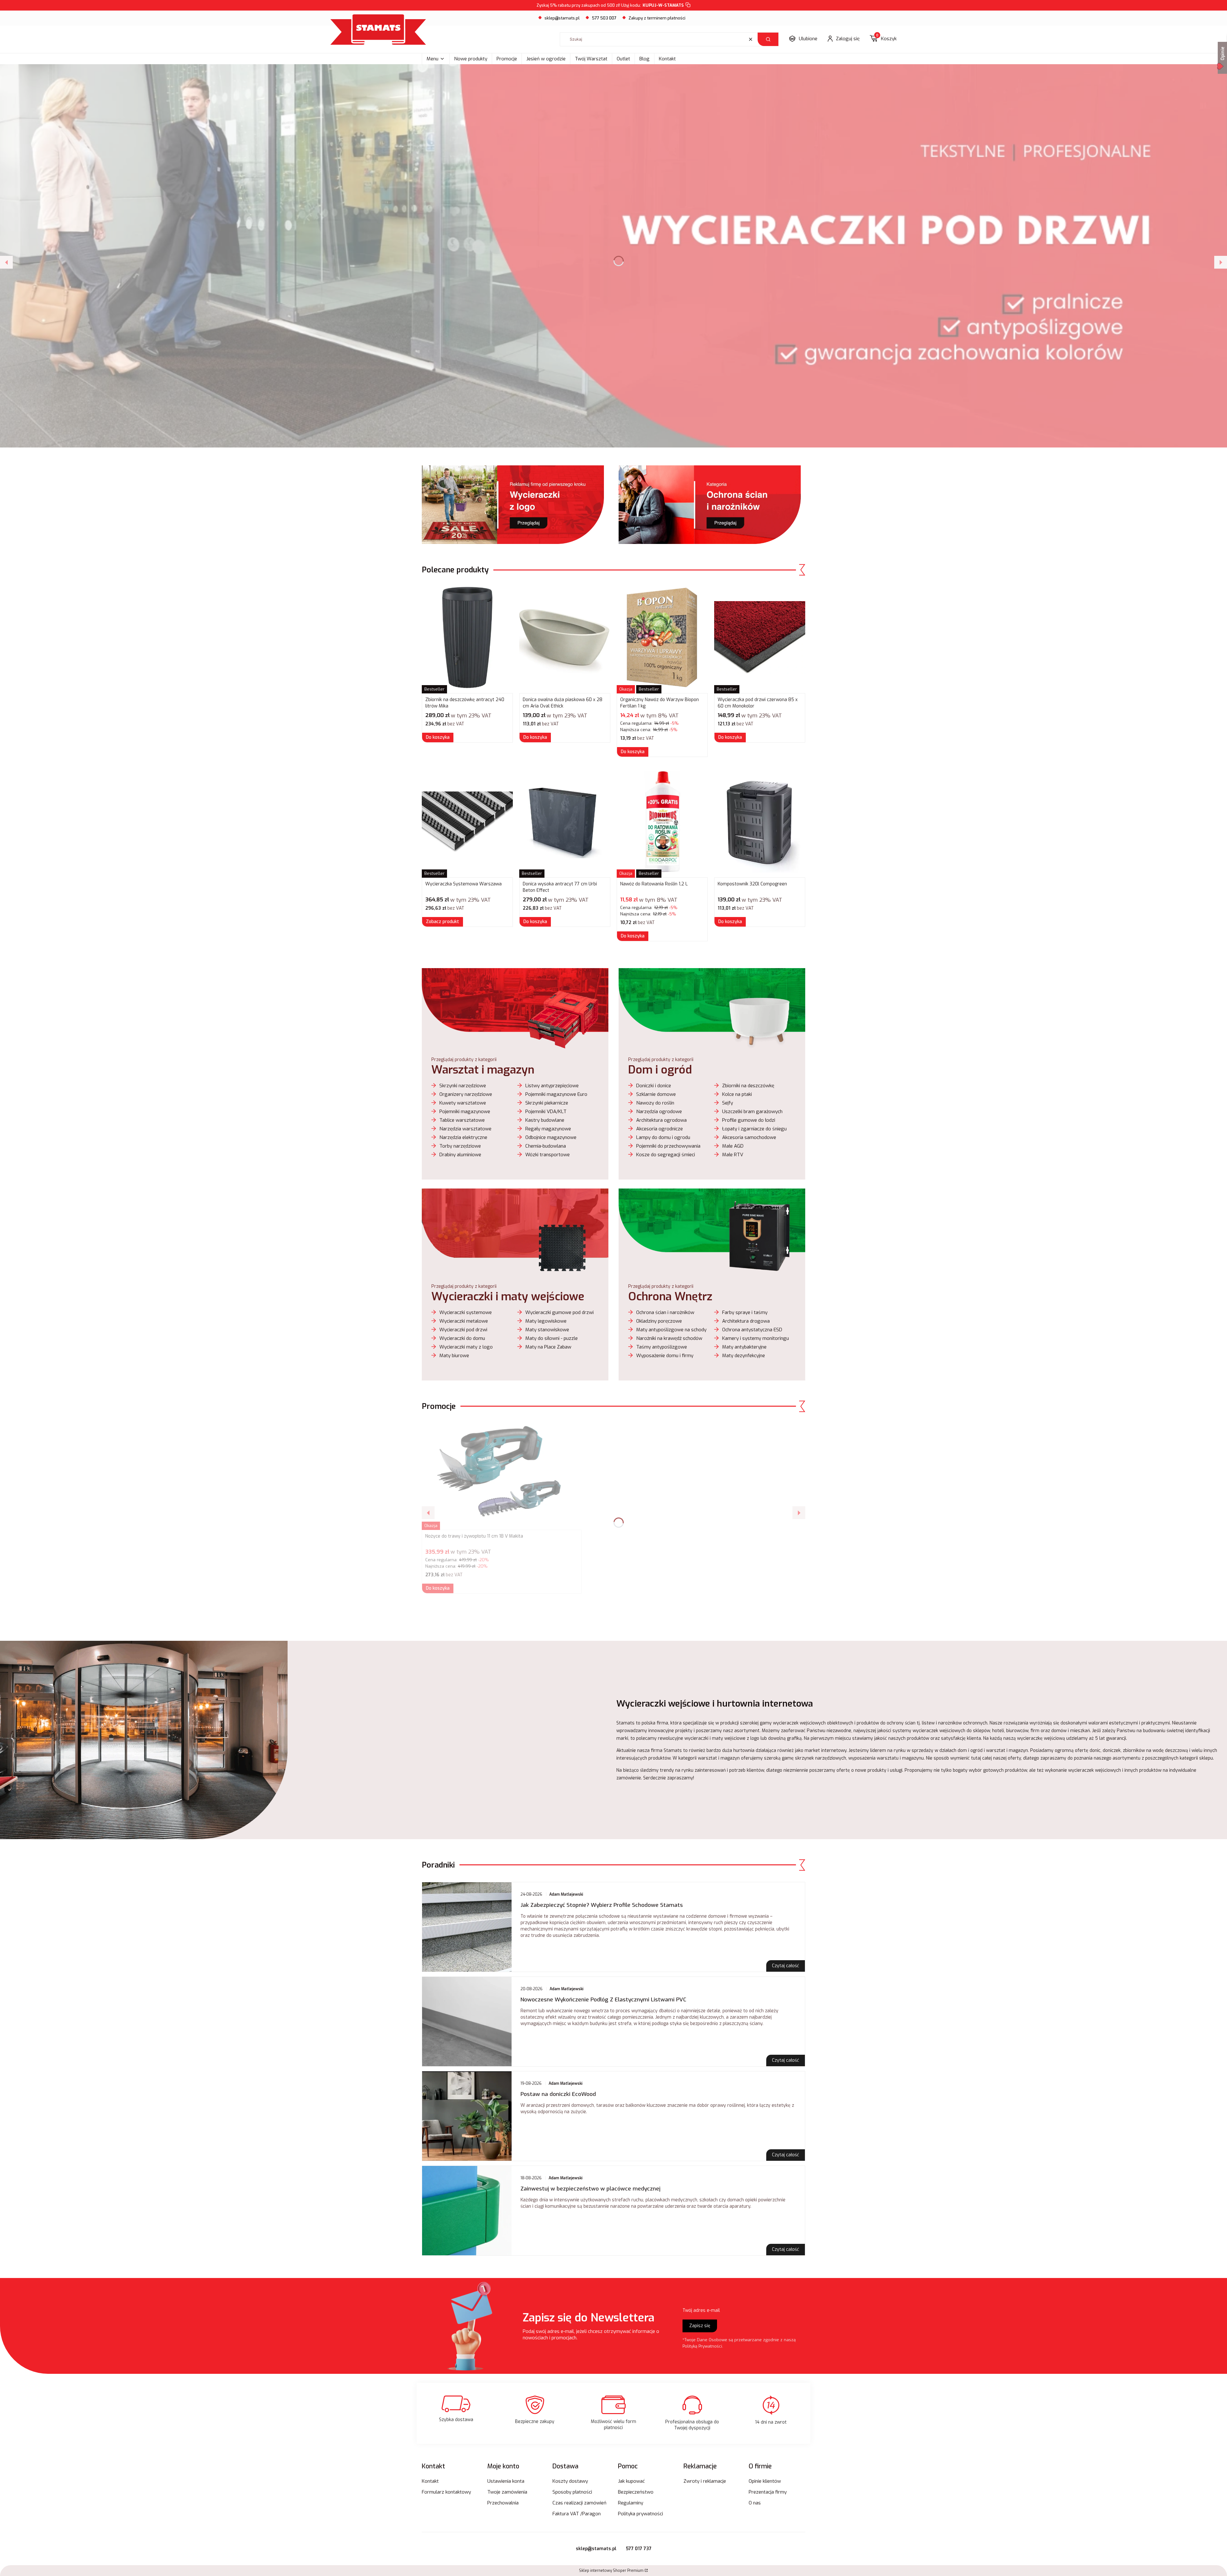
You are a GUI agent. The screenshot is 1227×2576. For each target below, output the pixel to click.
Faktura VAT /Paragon (577, 2514)
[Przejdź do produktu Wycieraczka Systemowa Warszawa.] (467, 822)
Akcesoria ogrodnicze (660, 1129)
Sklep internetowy (611, 2571)
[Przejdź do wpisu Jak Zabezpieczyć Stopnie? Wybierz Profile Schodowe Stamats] (467, 1927)
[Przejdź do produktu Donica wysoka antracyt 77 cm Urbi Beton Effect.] (565, 822)
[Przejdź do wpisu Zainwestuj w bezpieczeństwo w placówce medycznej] (467, 2211)
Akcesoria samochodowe (749, 1137)
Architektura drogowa (746, 1321)
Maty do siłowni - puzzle (552, 1338)
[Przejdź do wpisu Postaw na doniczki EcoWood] (467, 2116)
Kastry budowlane (545, 1120)
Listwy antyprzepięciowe (552, 1086)
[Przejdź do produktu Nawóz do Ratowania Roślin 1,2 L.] (662, 822)
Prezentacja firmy (768, 2492)
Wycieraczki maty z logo (466, 1347)
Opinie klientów (765, 2481)
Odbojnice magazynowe (551, 1137)
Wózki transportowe (548, 1155)
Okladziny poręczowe (659, 1321)
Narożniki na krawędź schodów (669, 1338)
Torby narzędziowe (460, 1146)
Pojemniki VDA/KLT (546, 1112)
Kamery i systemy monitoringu (756, 1338)
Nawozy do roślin (655, 1103)
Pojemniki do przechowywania (668, 1146)
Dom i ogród (660, 1070)
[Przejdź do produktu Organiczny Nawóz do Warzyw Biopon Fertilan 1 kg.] (662, 638)
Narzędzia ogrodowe (659, 1112)
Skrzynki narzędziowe (463, 1086)
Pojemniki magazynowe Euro (556, 1094)
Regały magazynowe (548, 1129)
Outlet (623, 59)
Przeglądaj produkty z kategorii (464, 1060)
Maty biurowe (454, 1356)
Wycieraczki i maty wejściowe (508, 1296)
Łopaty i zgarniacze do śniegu (754, 1129)
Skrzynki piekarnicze (547, 1103)
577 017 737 (639, 2549)
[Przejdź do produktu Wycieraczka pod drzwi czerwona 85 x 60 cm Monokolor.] (760, 638)
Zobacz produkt (443, 922)
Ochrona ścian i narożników (665, 1312)
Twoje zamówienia (507, 2492)
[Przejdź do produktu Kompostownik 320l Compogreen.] (760, 822)
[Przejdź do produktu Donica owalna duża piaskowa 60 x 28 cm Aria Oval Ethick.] (565, 638)
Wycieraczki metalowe (464, 1321)
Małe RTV (733, 1155)
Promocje (507, 59)
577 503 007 (604, 18)
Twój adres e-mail (701, 2310)
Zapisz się (700, 2326)
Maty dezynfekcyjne (744, 1356)
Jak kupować (631, 2481)
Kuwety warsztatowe (463, 1103)
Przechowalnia (503, 2503)
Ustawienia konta (506, 2481)
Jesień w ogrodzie (546, 59)
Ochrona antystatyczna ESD (752, 1330)
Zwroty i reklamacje (705, 2481)
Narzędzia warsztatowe (465, 1129)
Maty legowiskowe (546, 1321)
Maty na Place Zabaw (548, 1347)
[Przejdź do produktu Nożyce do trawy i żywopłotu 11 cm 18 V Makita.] (502, 1474)
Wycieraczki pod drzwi (463, 1330)
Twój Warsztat (591, 59)
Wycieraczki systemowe (466, 1312)
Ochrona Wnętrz (670, 1296)
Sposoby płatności (572, 2492)
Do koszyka (438, 737)
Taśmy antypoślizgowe (662, 1347)
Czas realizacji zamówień (579, 2503)
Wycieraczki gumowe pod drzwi (559, 1312)
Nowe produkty (471, 59)
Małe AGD (733, 1146)
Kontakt (667, 59)
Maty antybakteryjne (744, 1347)
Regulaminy (631, 2503)
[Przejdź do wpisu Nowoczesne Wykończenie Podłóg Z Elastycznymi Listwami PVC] (467, 2022)
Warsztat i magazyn (483, 1070)
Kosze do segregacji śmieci (666, 1155)
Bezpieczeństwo (636, 2492)
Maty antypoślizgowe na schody (671, 1330)
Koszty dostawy (570, 2481)
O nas (755, 2503)
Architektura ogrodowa (661, 1120)
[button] (768, 39)
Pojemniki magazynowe (465, 1112)
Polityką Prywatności (702, 2346)
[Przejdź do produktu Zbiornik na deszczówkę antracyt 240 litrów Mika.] (467, 638)
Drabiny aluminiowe (460, 1155)
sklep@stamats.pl (562, 18)
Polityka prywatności (641, 2514)
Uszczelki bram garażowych (752, 1112)
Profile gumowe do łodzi (749, 1120)
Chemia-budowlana (546, 1146)
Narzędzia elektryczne (463, 1137)
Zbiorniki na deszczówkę (748, 1086)
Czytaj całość (786, 1966)
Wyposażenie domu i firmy (665, 1356)
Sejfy (728, 1103)
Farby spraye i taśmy (745, 1312)
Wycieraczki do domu (462, 1338)
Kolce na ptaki (737, 1094)
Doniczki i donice (654, 1086)
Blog (644, 59)
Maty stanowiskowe (547, 1330)
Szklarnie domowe (656, 1094)
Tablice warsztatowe (462, 1120)
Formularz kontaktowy (446, 2492)
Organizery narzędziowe (466, 1094)
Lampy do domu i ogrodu (663, 1137)
